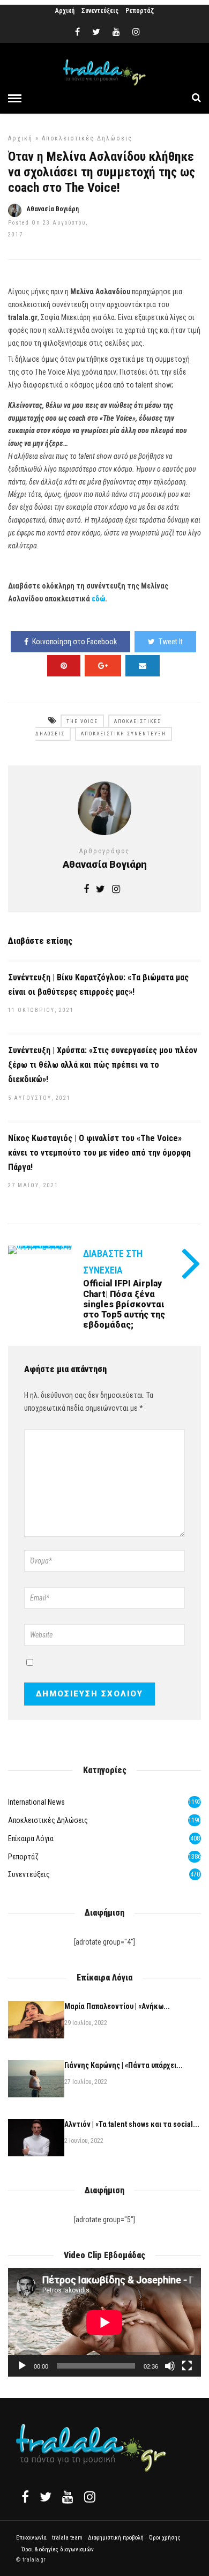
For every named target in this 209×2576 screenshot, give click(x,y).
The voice (82, 721)
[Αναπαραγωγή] (22, 2366)
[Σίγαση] (170, 2366)
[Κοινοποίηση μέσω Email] (143, 666)
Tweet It (171, 642)
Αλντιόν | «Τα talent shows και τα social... (132, 2124)
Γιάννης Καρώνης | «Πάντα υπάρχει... (124, 2065)
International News (36, 1802)
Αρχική (65, 11)
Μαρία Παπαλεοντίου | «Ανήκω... (117, 2006)
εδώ (98, 599)
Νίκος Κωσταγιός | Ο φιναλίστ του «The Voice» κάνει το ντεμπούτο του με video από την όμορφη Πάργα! (99, 1153)
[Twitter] (46, 2497)
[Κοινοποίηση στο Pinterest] (64, 666)
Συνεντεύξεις (100, 11)
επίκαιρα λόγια (31, 1838)
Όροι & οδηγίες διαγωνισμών (58, 2549)
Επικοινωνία (31, 2538)
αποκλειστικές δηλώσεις (87, 138)
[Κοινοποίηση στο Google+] (103, 666)
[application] (104, 2322)
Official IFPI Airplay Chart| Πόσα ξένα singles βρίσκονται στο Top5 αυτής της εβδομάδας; (124, 1304)
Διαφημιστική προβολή (116, 2538)
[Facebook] (25, 2497)
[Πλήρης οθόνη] (187, 2366)
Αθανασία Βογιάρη (53, 209)
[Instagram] (136, 32)
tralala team (67, 2538)
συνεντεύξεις (29, 1874)
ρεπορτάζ (23, 1857)
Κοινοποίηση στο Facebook (74, 642)
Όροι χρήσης (165, 2538)
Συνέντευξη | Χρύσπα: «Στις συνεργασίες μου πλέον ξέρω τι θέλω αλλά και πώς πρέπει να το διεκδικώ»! (103, 1065)
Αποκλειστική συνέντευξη (124, 734)
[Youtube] (116, 32)
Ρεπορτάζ (140, 11)
